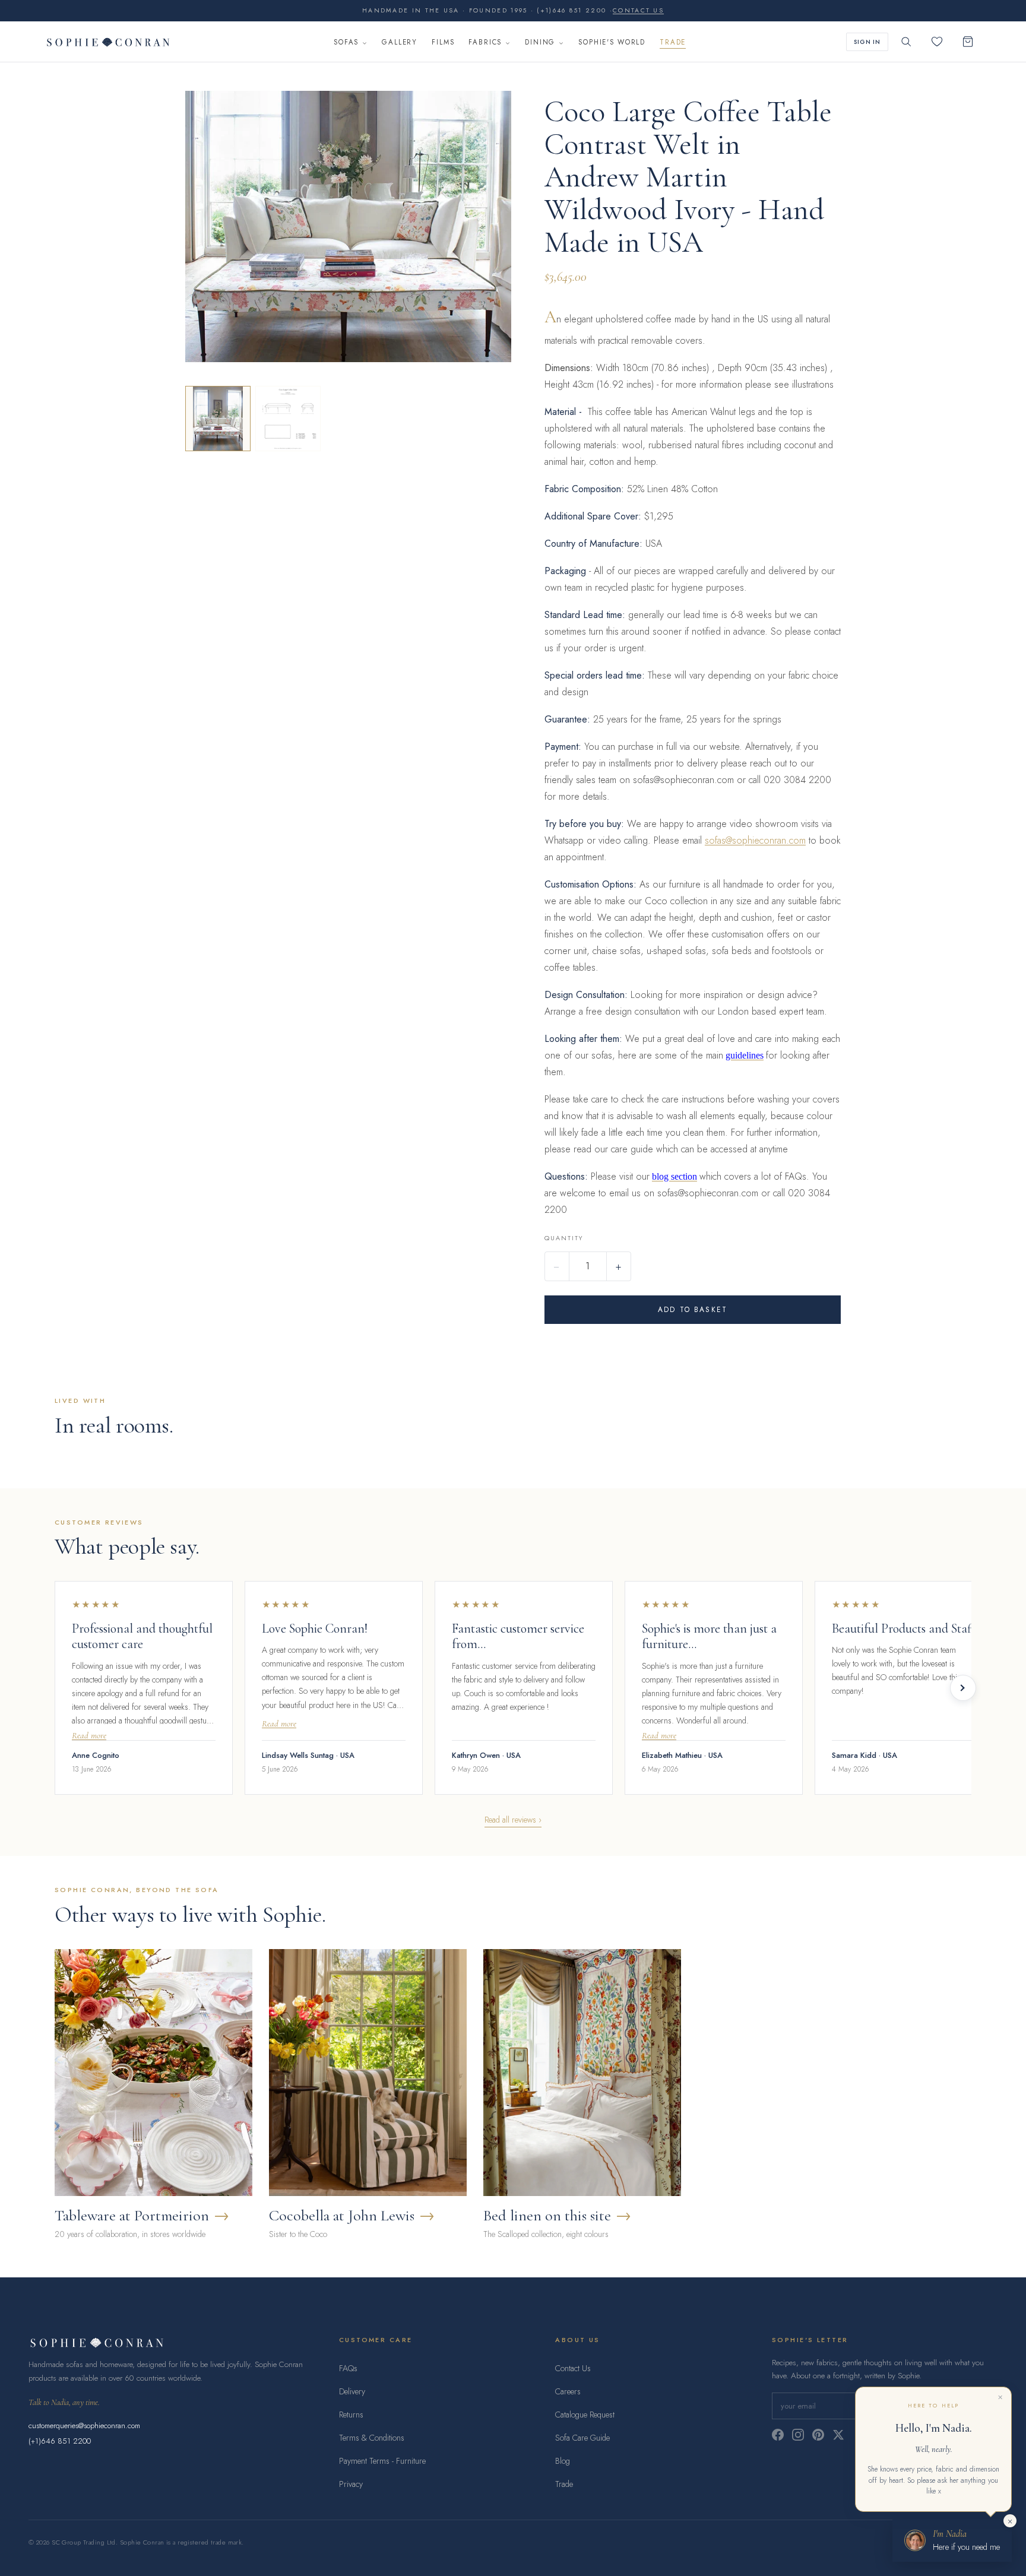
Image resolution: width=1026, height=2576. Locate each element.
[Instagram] (798, 2435)
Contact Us (573, 2368)
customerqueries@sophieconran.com (84, 2426)
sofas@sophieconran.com (755, 840)
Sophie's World (612, 42)
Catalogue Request (585, 2415)
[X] (838, 2435)
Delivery (352, 2391)
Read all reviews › (513, 1820)
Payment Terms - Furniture (382, 2461)
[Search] (906, 42)
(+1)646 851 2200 (60, 2441)
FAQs (348, 2368)
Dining (540, 42)
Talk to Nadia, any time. (64, 2402)
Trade (673, 42)
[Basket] (968, 42)
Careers (568, 2391)
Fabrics (485, 42)
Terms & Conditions (372, 2438)
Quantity (564, 1238)
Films (443, 42)
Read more (89, 1736)
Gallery (400, 42)
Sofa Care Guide (582, 2438)
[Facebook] (778, 2435)
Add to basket (693, 1310)
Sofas (346, 42)
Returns (351, 2415)
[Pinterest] (818, 2435)
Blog (563, 2461)
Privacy (351, 2484)
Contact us (638, 10)
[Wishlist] (937, 42)
